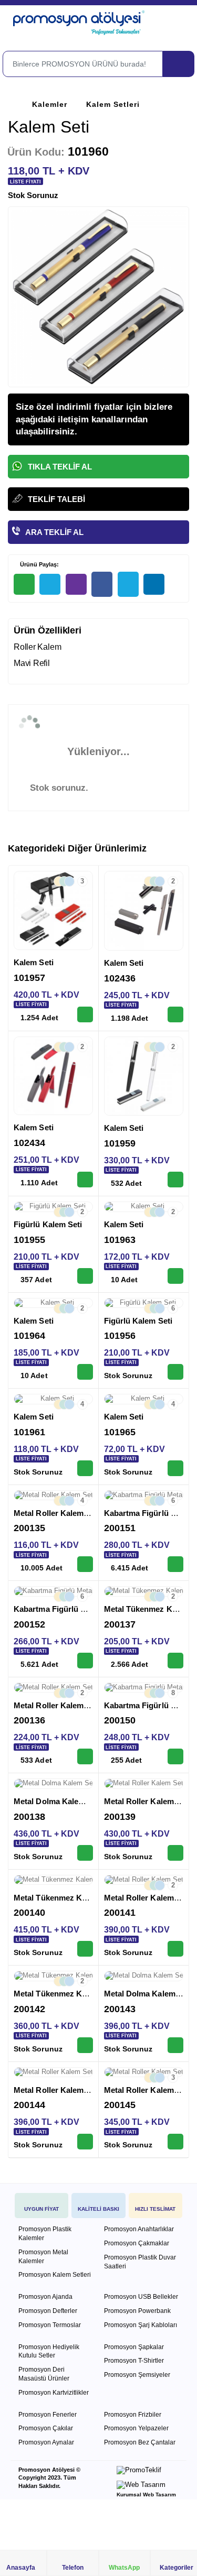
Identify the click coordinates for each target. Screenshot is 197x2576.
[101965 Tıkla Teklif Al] (175, 1468)
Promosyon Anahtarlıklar (139, 2229)
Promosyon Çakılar (46, 2428)
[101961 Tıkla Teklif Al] (85, 1468)
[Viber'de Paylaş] (76, 584)
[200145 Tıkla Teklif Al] (175, 2142)
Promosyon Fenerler (48, 2415)
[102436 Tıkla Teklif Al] (175, 1014)
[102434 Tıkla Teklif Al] (85, 1180)
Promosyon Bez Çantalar (140, 2442)
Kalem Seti (34, 962)
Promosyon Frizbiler (133, 2415)
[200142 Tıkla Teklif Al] (85, 2045)
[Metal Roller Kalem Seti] (144, 1784)
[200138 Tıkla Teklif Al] (85, 1853)
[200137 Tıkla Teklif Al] (175, 1661)
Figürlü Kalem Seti (48, 1224)
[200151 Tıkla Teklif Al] (175, 1564)
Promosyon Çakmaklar (137, 2243)
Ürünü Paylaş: (39, 564)
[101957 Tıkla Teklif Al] (85, 1014)
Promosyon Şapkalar (134, 2347)
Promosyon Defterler (48, 2311)
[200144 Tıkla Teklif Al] (85, 2142)
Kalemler (50, 104)
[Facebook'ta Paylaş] (102, 585)
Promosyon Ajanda (45, 2297)
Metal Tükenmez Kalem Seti (65, 1898)
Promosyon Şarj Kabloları (141, 2325)
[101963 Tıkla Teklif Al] (175, 1276)
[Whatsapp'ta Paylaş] (24, 584)
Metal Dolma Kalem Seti (58, 1801)
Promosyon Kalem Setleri (55, 2275)
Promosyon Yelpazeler (136, 2428)
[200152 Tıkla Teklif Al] (85, 1661)
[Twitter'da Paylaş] (128, 585)
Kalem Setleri (113, 104)
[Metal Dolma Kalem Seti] (53, 1784)
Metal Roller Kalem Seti (57, 1513)
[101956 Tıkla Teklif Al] (175, 1372)
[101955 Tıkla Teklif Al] (85, 1276)
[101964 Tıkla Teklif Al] (85, 1372)
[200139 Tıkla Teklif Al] (175, 1853)
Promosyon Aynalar (46, 2442)
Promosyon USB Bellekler (141, 2297)
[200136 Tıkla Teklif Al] (85, 1756)
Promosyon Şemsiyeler (137, 2375)
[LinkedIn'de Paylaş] (154, 584)
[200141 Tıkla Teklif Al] (175, 1949)
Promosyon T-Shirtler (134, 2361)
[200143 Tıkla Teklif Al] (175, 2045)
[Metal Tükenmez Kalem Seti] (53, 1880)
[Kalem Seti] (53, 910)
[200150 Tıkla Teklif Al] (175, 1756)
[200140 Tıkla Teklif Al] (85, 1949)
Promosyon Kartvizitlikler (54, 2393)
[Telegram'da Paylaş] (50, 584)
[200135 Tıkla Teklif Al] (85, 1564)
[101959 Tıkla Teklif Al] (175, 1180)
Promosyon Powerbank (137, 2311)
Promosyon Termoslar (50, 2325)
